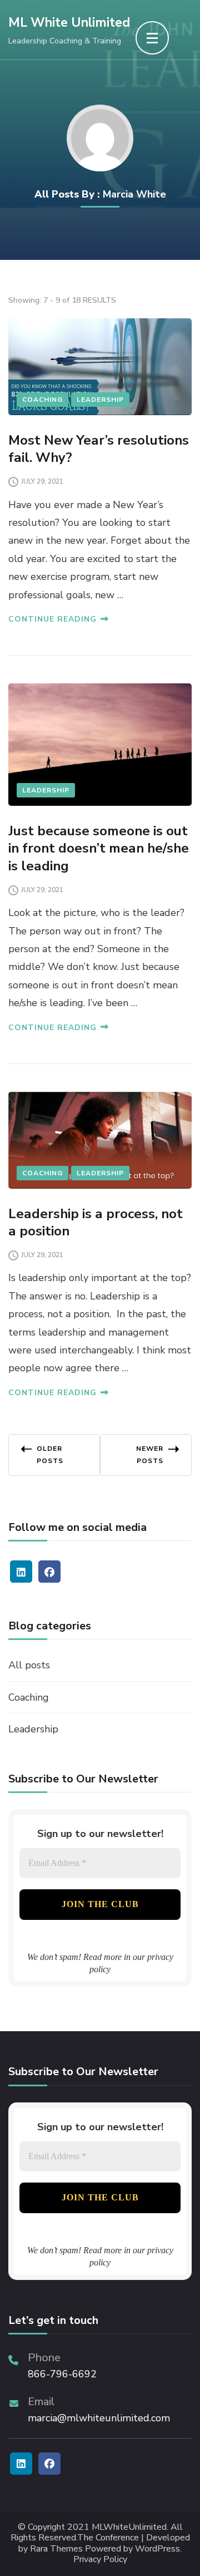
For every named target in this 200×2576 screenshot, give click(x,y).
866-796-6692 (62, 2374)
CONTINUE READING (52, 619)
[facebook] (49, 1572)
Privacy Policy (100, 2560)
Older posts (50, 1455)
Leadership (100, 400)
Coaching (42, 400)
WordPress (157, 2549)
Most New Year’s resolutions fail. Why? (99, 449)
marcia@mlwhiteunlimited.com (99, 2418)
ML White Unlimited (69, 23)
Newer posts (150, 1455)
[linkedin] (21, 1572)
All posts (29, 1665)
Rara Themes (56, 2549)
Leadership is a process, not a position (96, 1222)
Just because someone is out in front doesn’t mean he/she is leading (99, 848)
